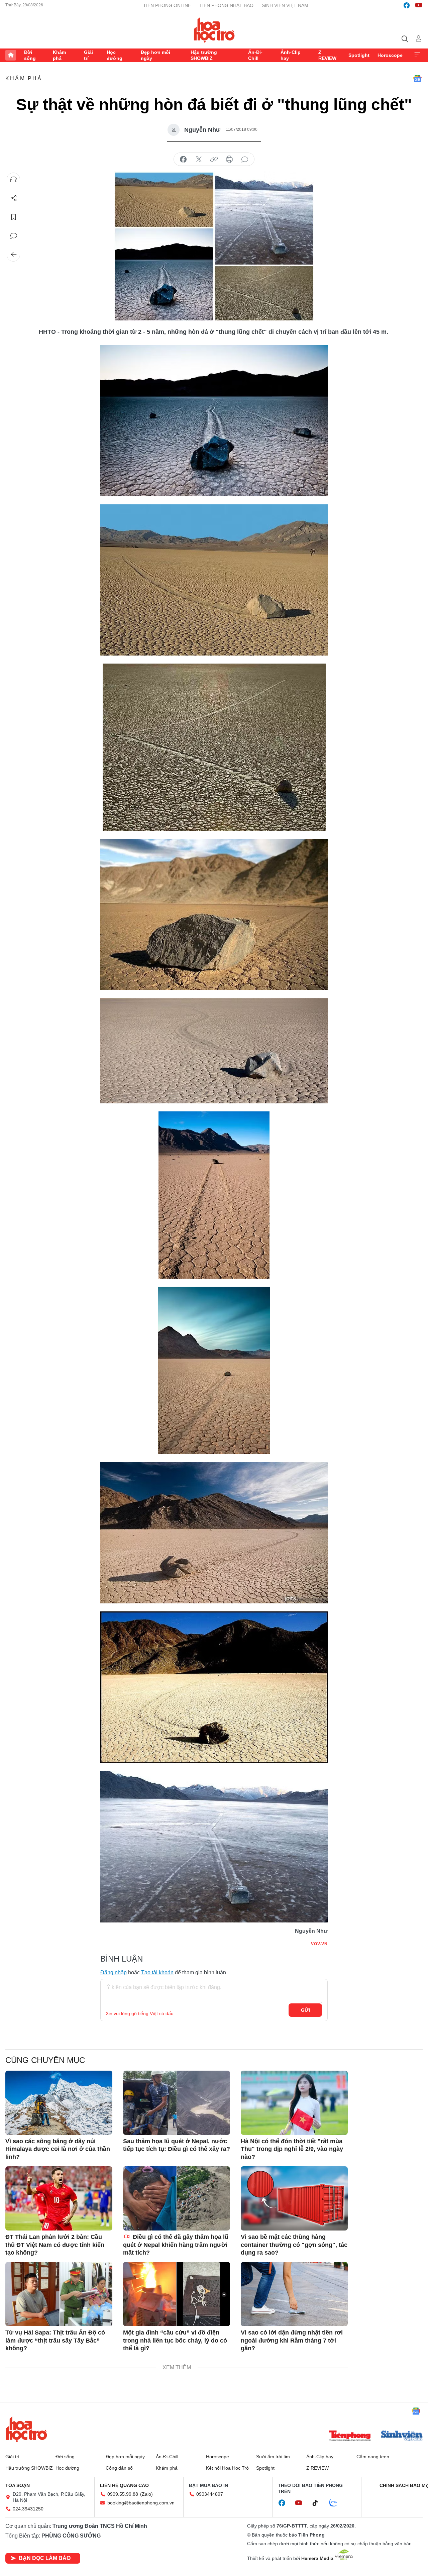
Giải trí (88, 55)
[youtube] (419, 5)
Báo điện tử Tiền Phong (214, 30)
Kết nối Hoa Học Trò (227, 2468)
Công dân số (119, 2468)
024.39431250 (28, 2509)
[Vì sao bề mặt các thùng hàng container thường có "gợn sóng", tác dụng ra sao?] (294, 2198)
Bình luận (14, 236)
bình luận (245, 160)
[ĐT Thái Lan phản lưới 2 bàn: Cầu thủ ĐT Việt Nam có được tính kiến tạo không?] (59, 2198)
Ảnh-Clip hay (291, 55)
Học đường (115, 55)
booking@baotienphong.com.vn (141, 2503)
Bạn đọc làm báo (45, 2558)
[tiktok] (319, 2503)
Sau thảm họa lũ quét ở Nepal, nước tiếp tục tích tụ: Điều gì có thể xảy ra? (177, 2145)
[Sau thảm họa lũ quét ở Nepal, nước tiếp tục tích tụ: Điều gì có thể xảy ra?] (177, 2103)
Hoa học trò (26, 2429)
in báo (229, 160)
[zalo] (337, 2503)
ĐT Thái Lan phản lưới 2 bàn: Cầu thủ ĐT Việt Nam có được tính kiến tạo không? (55, 2245)
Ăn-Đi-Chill (255, 55)
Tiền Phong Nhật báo (226, 5)
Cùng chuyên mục (45, 2060)
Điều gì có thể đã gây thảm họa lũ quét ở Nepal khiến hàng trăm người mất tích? (176, 2245)
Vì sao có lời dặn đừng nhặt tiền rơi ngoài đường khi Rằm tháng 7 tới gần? (292, 2340)
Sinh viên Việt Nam (285, 5)
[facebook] (407, 5)
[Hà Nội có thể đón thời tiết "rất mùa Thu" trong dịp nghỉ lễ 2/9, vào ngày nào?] (294, 2103)
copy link (214, 160)
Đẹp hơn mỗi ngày (155, 55)
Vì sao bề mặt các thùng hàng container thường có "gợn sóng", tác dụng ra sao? (294, 2245)
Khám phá (59, 55)
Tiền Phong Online (167, 5)
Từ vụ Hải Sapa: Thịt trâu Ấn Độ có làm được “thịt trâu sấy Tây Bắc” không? (55, 2340)
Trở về (14, 255)
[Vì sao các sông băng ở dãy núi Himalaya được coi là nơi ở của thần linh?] (59, 2103)
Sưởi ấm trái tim (273, 2457)
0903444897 (210, 2494)
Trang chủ (11, 55)
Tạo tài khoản (157, 1972)
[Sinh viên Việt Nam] (402, 2437)
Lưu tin (14, 217)
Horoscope (390, 55)
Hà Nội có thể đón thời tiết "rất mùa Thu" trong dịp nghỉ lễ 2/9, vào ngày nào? (292, 2149)
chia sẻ (183, 160)
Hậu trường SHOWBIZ (204, 55)
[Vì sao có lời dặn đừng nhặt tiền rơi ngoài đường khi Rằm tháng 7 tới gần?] (294, 2294)
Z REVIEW (327, 55)
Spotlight (359, 55)
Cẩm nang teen (373, 2457)
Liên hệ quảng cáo (124, 2485)
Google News (417, 79)
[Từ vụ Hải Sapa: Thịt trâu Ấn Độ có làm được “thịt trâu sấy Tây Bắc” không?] (59, 2294)
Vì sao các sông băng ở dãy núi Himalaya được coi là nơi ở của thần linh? (58, 2149)
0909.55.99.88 (123, 2494)
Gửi (305, 2010)
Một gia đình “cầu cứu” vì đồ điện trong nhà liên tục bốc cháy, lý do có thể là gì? (175, 2340)
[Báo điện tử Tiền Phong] (350, 2437)
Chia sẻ (14, 198)
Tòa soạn (18, 2485)
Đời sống (30, 55)
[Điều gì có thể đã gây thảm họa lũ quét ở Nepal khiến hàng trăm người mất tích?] (177, 2198)
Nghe (14, 180)
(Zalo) (146, 2494)
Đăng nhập (114, 1972)
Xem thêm (417, 55)
